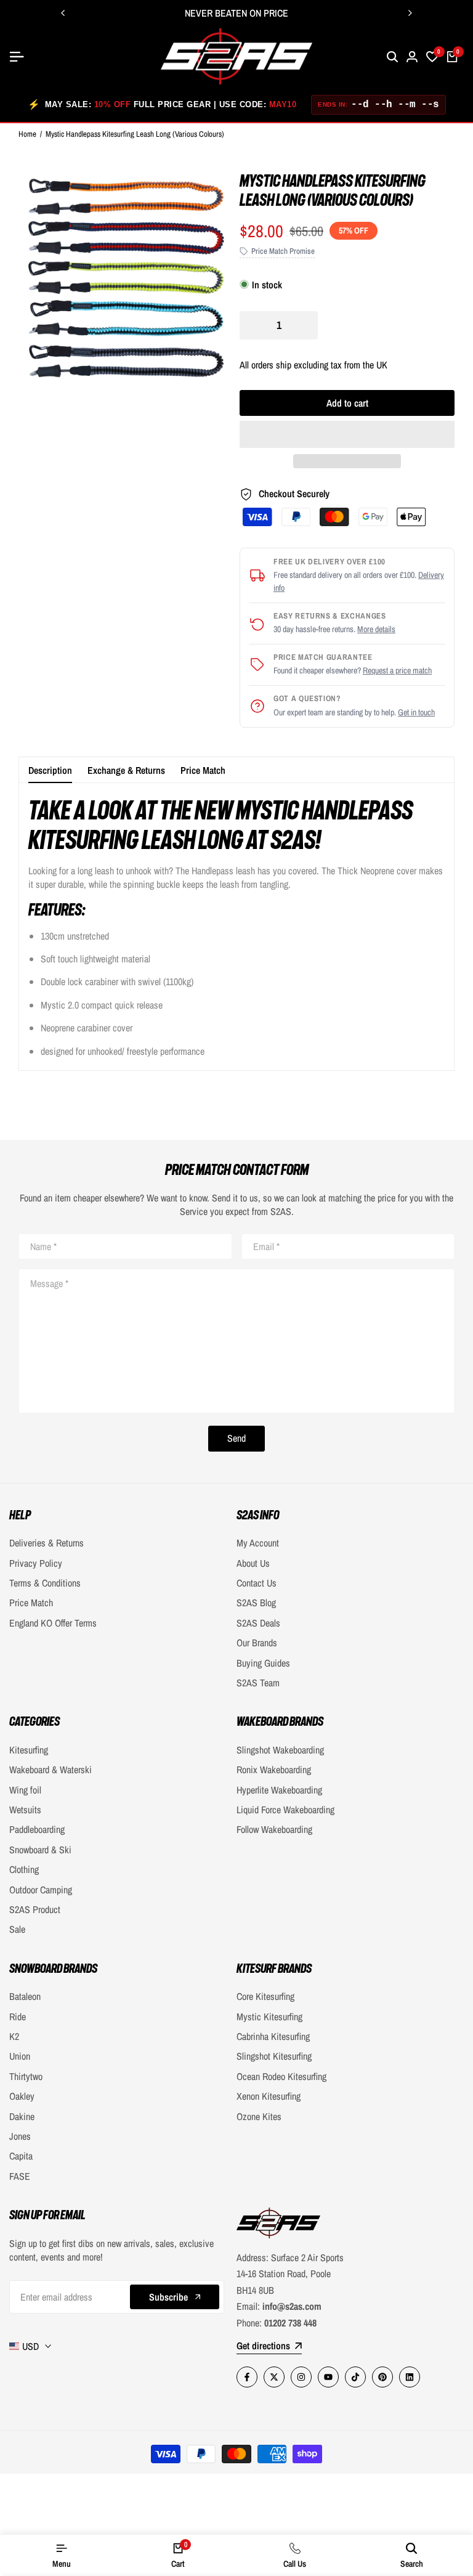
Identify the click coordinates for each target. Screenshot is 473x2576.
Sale (17, 1929)
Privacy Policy (36, 1563)
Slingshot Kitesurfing (274, 2056)
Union (20, 2056)
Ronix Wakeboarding (274, 1769)
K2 (14, 2036)
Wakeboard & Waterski (51, 1769)
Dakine (22, 2116)
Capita (21, 2156)
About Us (253, 1563)
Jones (20, 2136)
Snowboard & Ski (40, 1850)
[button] (347, 434)
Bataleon (25, 1996)
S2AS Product (35, 1909)
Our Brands (257, 1643)
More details (376, 629)
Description (50, 770)
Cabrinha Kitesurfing (273, 2036)
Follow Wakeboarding (274, 1829)
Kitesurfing (29, 1750)
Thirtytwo (26, 2076)
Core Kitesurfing (265, 1996)
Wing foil (25, 1790)
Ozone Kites (259, 2116)
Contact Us (257, 1583)
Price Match (203, 770)
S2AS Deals (258, 1623)
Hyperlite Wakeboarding (279, 1790)
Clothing (24, 1869)
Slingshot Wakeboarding (280, 1750)
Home (27, 134)
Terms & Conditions (45, 1583)
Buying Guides (263, 1663)
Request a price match (397, 670)
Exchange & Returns (126, 770)
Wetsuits (25, 1810)
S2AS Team (258, 1683)
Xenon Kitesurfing (269, 2096)
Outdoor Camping (41, 1890)
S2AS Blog (256, 1603)
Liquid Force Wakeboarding (285, 1810)
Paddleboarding (37, 1829)
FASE (20, 2176)
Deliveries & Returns (46, 1543)
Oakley (22, 2096)
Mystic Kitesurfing (269, 2017)
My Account (258, 1543)
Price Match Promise (283, 251)
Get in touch (416, 712)
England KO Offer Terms (53, 1623)
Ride (18, 2017)
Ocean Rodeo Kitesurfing (281, 2076)
